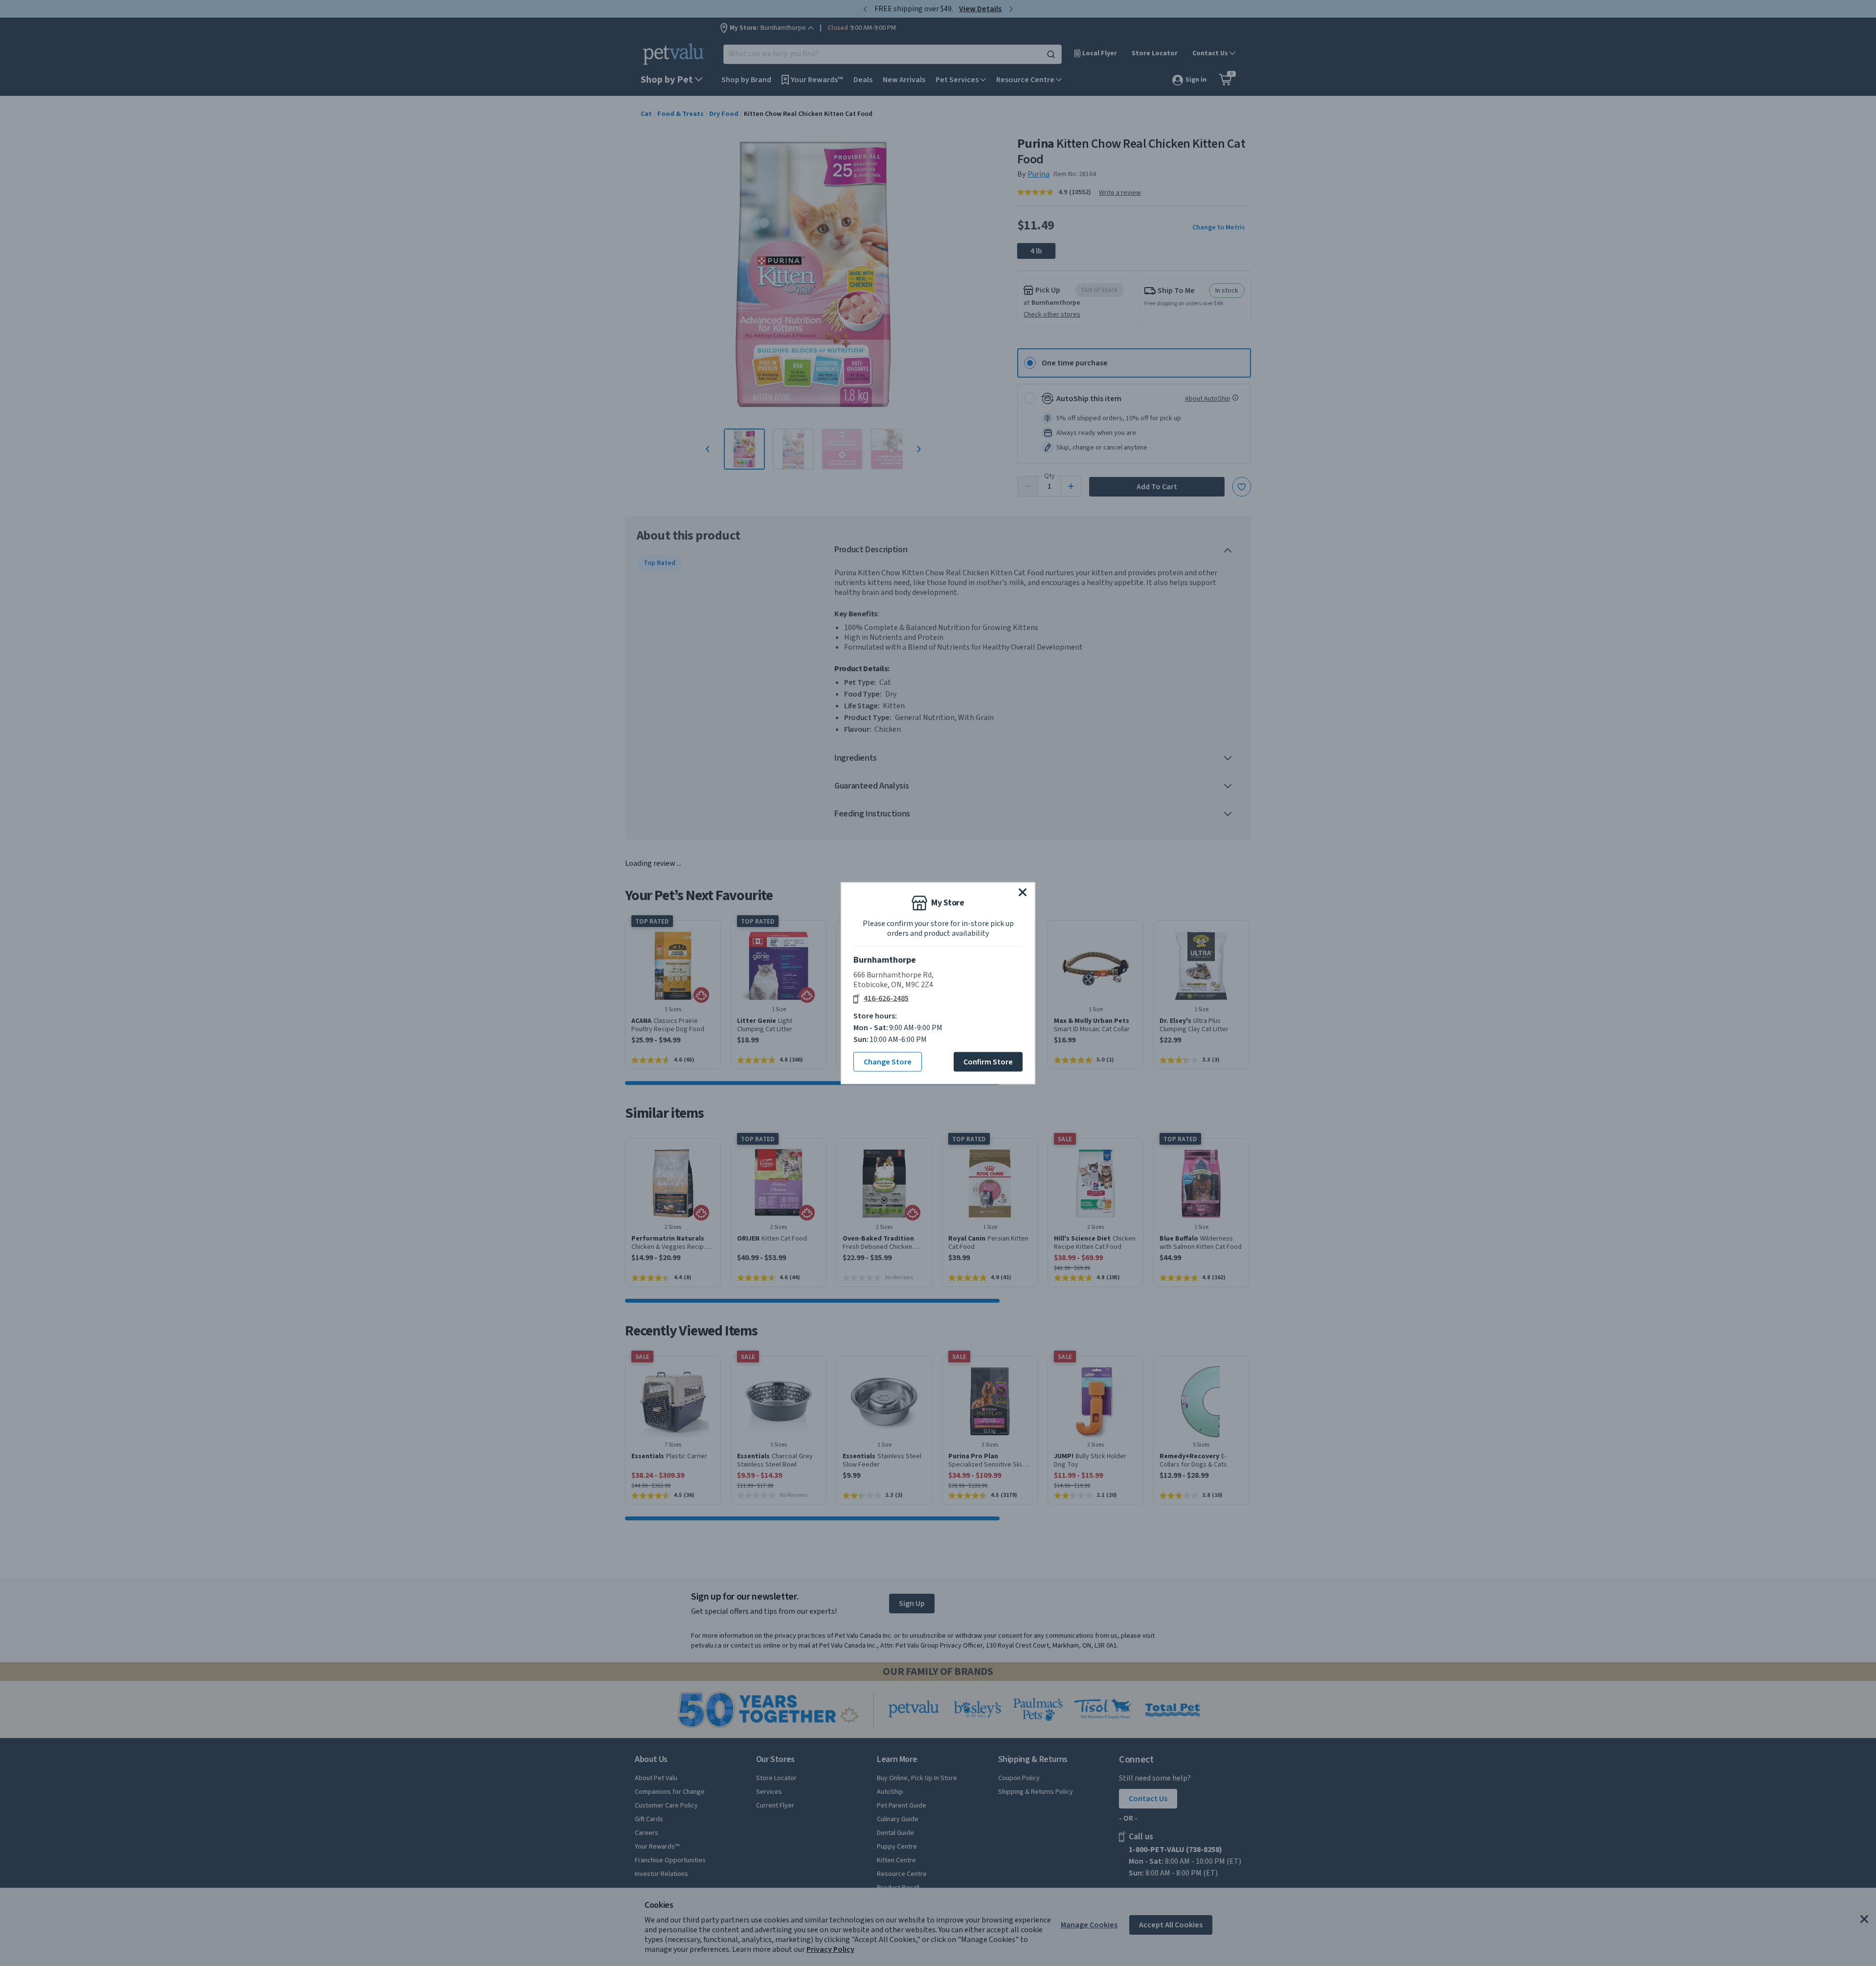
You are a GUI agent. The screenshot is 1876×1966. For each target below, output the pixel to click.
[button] (1023, 892)
